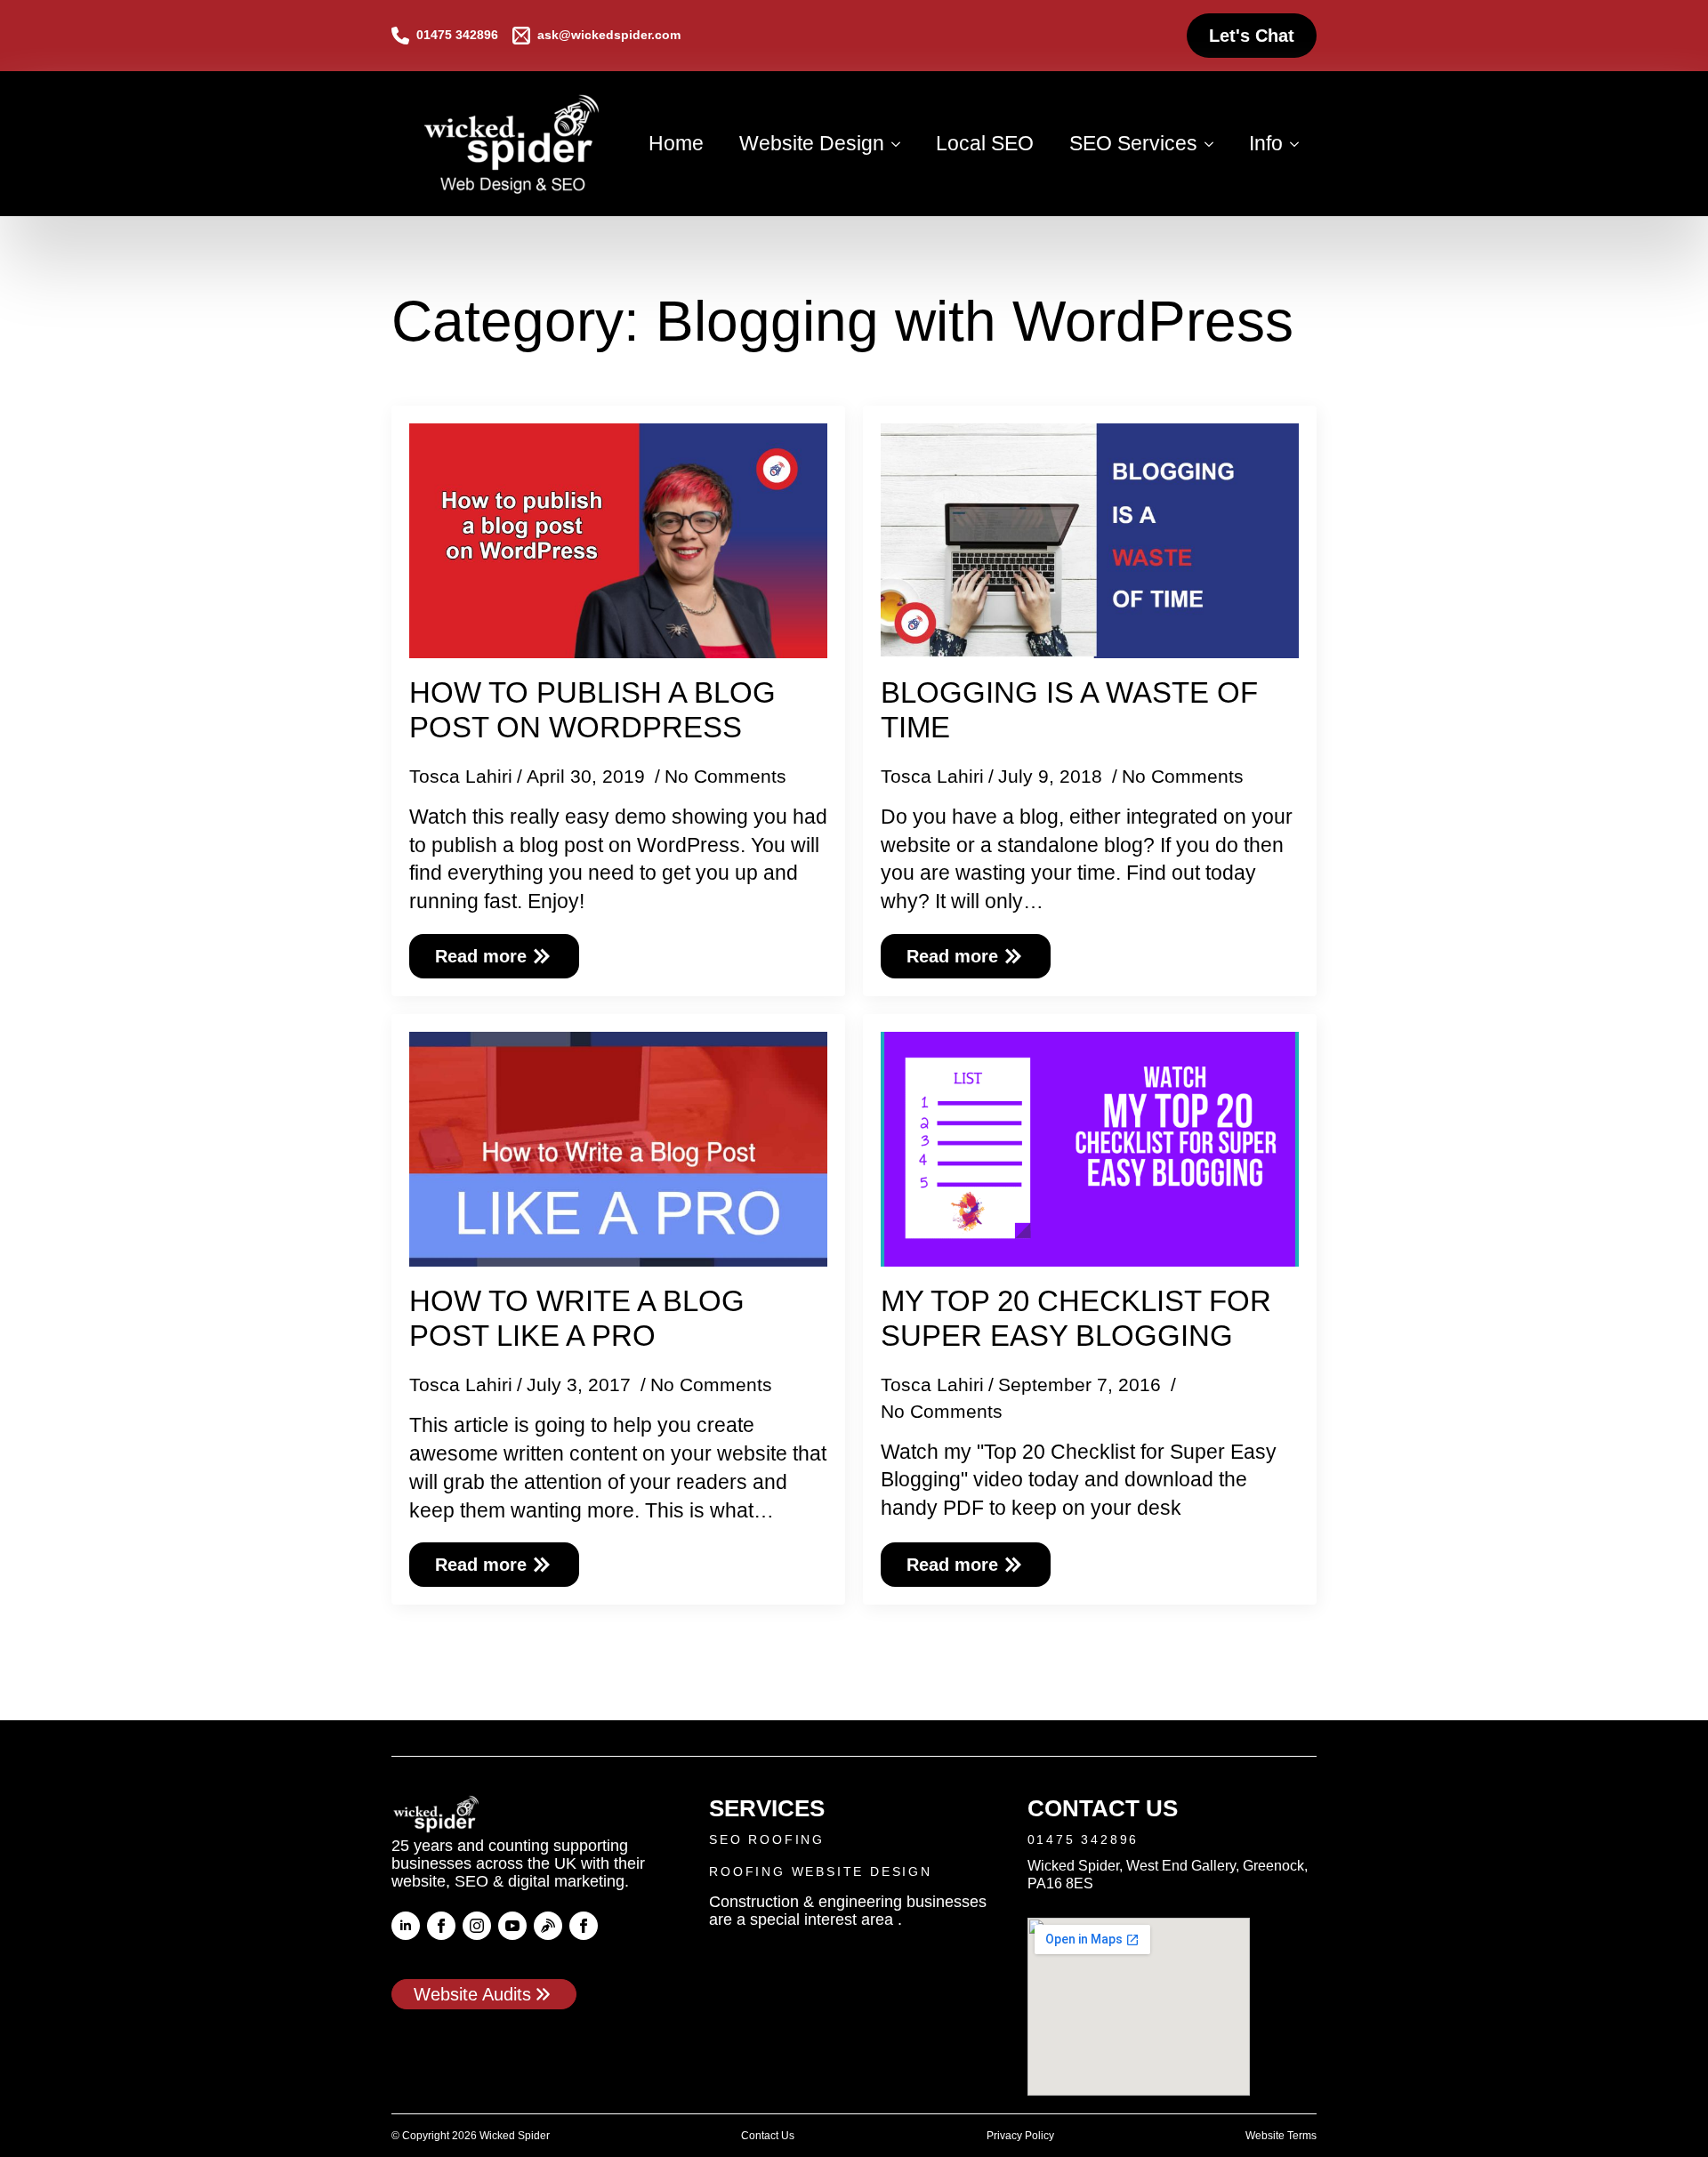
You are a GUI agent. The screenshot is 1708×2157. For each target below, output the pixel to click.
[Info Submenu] (1300, 144)
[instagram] (477, 1926)
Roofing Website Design (821, 1871)
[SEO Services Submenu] (1214, 144)
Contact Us (768, 2136)
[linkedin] (406, 1926)
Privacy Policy (1020, 2136)
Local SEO (985, 143)
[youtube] (512, 1926)
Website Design (812, 143)
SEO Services (1133, 143)
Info (1266, 143)
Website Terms (1281, 2136)
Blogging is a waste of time (1069, 710)
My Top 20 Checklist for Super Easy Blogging (1076, 1319)
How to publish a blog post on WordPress (592, 710)
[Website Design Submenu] (901, 144)
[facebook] (441, 1926)
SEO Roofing (767, 1839)
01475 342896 (1084, 1839)
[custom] (548, 1926)
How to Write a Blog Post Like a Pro (577, 1319)
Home (676, 143)
